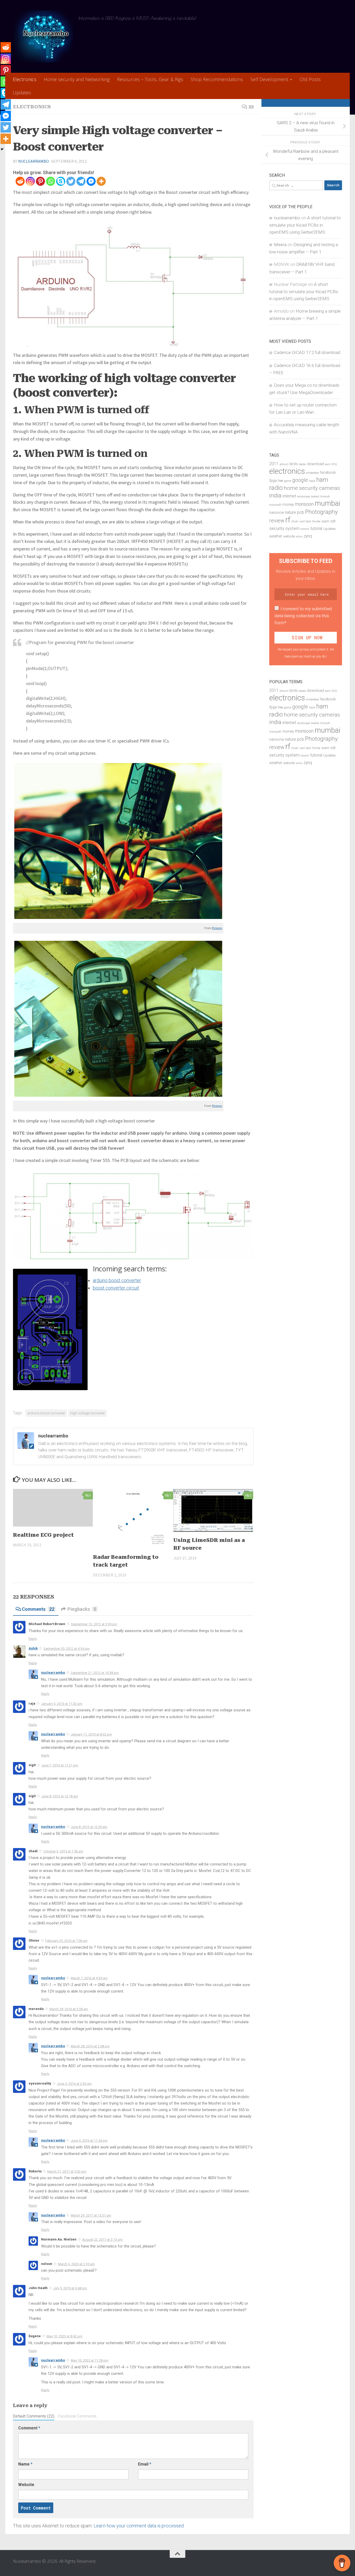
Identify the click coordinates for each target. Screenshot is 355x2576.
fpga (273, 481)
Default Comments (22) (34, 2416)
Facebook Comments (77, 2416)
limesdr (325, 497)
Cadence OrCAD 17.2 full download (307, 352)
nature (290, 512)
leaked (315, 497)
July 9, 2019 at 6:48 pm (70, 2288)
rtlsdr (295, 521)
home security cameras (312, 488)
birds (294, 464)
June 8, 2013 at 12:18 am (60, 1796)
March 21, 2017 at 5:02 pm (67, 2171)
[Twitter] (71, 181)
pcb (301, 512)
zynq (308, 536)
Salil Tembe (313, 521)
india (275, 495)
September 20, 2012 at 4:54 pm (67, 1649)
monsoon (304, 504)
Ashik (33, 1648)
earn (328, 464)
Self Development (269, 79)
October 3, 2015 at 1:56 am (63, 1851)
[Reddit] (20, 181)
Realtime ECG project (43, 1535)
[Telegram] (81, 181)
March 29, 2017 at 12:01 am (91, 2215)
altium (284, 464)
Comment (29, 2428)
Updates (22, 93)
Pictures (217, 928)
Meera (280, 245)
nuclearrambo (34, 161)
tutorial (316, 529)
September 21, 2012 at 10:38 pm (95, 1673)
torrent (305, 529)
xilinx (299, 537)
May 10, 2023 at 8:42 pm (64, 2336)
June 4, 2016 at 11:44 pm (89, 2141)
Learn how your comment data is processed (139, 2526)
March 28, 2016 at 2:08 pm (90, 2046)
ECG (334, 464)
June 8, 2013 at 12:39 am (89, 1827)
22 (251, 107)
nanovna (277, 513)
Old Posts (310, 79)
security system (284, 528)
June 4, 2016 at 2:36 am (74, 2084)
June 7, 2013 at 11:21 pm (60, 1765)
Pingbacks (82, 1609)
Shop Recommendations (217, 79)
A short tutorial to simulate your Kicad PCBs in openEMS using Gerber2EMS (305, 225)
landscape (304, 497)
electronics (287, 471)
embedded (312, 473)
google (300, 480)
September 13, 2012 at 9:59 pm (94, 1624)
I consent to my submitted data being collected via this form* (303, 616)
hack (312, 481)
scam (325, 521)
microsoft (275, 505)
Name (25, 2464)
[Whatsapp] (51, 181)
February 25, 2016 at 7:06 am (66, 1941)
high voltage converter (88, 1413)
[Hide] (2, 149)
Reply (33, 1639)
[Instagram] (30, 181)
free (280, 481)
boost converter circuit (116, 1288)
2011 (274, 464)
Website (26, 2485)
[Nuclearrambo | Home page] (43, 36)
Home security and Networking (77, 79)
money (288, 505)
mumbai (327, 503)
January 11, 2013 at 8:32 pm (91, 1734)
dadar (303, 464)
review (277, 521)
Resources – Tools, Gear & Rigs (150, 79)
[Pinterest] (40, 181)
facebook (328, 473)
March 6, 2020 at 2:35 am (76, 2264)
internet (289, 496)
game (288, 481)
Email (145, 2464)
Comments (38, 1609)
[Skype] (61, 181)
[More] (101, 181)
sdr (333, 521)
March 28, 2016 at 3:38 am (69, 2009)
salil (302, 521)
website (289, 536)
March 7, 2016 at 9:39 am (89, 1978)
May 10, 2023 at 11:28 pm (90, 2360)
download (315, 464)
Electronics (25, 79)
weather (276, 536)
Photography (321, 512)
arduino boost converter (117, 1280)
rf (288, 520)
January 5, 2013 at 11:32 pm (62, 1704)
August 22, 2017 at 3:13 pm (102, 2240)
